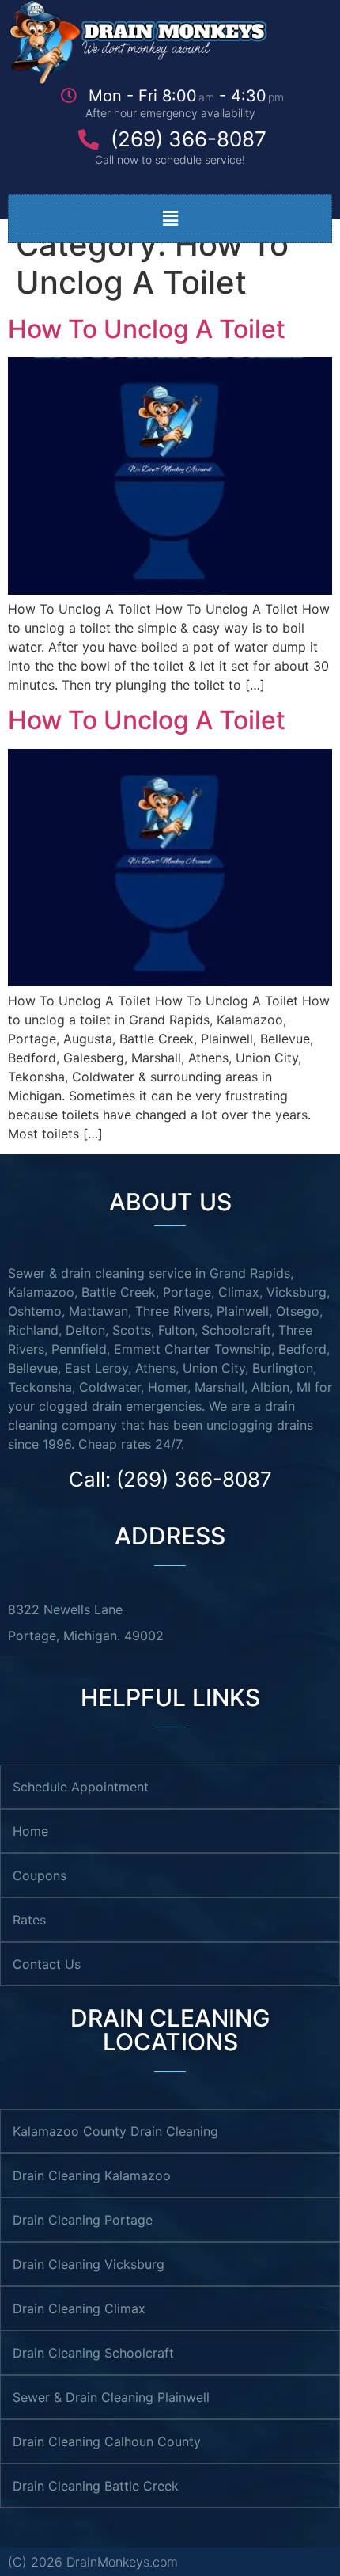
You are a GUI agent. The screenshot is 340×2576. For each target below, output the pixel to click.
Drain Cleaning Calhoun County (107, 2441)
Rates (29, 1920)
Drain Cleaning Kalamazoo (92, 2175)
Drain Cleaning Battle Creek (96, 2486)
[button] (170, 218)
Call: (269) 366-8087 (170, 1479)
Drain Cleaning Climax (79, 2308)
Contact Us (47, 1964)
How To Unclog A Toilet (147, 329)
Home (30, 1831)
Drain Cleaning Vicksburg (89, 2264)
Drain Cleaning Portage (83, 2220)
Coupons (40, 1875)
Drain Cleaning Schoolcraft (93, 2353)
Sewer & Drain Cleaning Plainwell (111, 2397)
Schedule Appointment (81, 1787)
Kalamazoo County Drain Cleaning (115, 2131)
